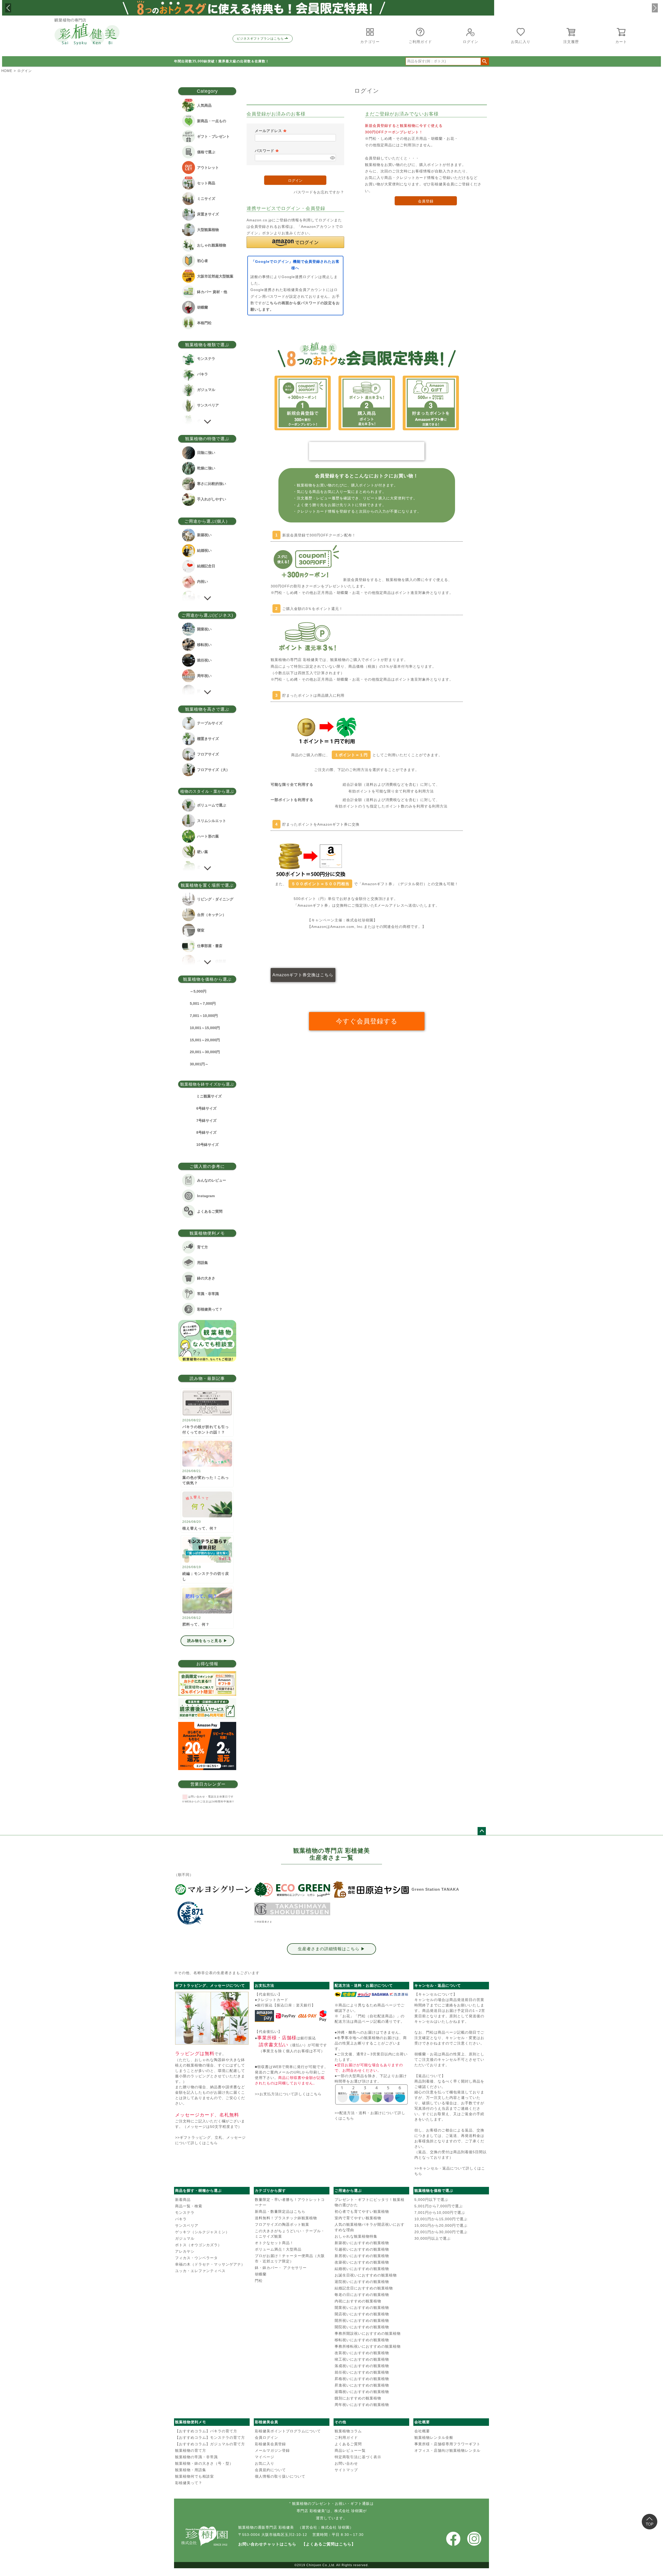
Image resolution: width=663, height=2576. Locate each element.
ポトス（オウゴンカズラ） (198, 2245)
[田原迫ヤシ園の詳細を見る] (371, 1890)
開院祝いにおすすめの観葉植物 (362, 2327)
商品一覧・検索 (189, 2206)
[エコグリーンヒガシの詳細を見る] (292, 1890)
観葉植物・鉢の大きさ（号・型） (204, 2463)
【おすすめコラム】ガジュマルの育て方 (210, 2444)
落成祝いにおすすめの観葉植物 (362, 2366)
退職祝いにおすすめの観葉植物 (362, 2392)
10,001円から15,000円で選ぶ (441, 2219)
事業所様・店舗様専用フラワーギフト (447, 2444)
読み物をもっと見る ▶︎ (207, 1641)
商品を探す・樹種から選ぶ (198, 2191)
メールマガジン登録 (272, 2450)
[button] (8, 8)
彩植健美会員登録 (270, 2444)
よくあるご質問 (348, 2444)
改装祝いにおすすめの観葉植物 (362, 2353)
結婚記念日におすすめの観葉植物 (364, 2288)
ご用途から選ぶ (348, 2191)
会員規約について (270, 2470)
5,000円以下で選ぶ (431, 2200)
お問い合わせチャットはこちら (267, 2544)
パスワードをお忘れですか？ (319, 192)
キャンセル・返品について (438, 1985)
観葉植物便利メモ (191, 2422)
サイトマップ (346, 2470)
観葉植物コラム (348, 2431)
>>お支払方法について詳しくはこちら (288, 2094)
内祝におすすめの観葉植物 (358, 2301)
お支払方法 (265, 1985)
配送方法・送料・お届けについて (364, 1985)
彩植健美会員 (266, 2422)
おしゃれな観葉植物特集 (356, 2236)
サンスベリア (187, 2225)
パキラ (181, 2219)
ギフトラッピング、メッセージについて (210, 1985)
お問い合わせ (346, 2463)
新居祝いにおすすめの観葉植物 (362, 2256)
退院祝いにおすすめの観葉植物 (362, 2282)
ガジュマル (185, 2238)
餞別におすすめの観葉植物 (358, 2398)
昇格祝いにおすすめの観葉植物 (362, 2379)
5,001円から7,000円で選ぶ (439, 2206)
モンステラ (185, 2213)
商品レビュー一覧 (350, 2450)
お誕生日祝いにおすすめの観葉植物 (366, 2275)
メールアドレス (271, 131)
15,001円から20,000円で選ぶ (441, 2225)
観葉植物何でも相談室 (194, 2476)
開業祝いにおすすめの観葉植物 (362, 2308)
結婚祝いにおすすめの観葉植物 (362, 2269)
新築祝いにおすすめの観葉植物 (362, 2243)
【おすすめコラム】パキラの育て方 (206, 2431)
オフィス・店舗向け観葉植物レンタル (447, 2450)
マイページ (265, 2457)
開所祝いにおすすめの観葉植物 (362, 2320)
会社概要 (422, 2422)
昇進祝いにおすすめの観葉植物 (362, 2385)
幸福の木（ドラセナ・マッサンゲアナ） (210, 2264)
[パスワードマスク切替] (332, 158)
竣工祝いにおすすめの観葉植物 (362, 2359)
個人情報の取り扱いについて (280, 2476)
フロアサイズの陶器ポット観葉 (282, 2224)
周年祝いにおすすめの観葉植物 (362, 2405)
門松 (259, 2281)
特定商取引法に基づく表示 (358, 2457)
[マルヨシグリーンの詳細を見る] (213, 1890)
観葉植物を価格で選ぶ (434, 2191)
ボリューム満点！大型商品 (278, 2249)
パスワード (267, 151)
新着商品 (183, 2200)
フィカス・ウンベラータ (196, 2258)
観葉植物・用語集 (191, 2470)
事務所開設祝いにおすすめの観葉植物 (368, 2333)
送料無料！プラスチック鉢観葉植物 (286, 2218)
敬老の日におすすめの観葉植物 (362, 2295)
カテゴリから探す (270, 2191)
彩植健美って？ (189, 2483)
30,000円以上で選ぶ (433, 2238)
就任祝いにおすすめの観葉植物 (362, 2372)
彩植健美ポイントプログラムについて (288, 2431)
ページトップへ (482, 1831)
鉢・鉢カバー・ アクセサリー (281, 2268)
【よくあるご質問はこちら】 (329, 2544)
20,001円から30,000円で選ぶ (441, 2232)
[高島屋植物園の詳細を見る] (292, 1909)
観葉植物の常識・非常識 (196, 2457)
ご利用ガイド (346, 2437)
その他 (340, 2422)
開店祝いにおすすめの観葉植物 (362, 2314)
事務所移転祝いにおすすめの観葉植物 (368, 2346)
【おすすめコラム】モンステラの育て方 (210, 2437)
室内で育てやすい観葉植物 (358, 2218)
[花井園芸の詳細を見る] (190, 1913)
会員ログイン (266, 2437)
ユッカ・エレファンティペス (200, 2271)
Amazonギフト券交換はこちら (303, 975)
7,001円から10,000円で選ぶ (440, 2213)
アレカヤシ (185, 2251)
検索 (485, 61)
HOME (7, 71)
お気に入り (265, 2463)
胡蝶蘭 (261, 2274)
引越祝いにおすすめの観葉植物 (362, 2249)
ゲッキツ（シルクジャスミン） (202, 2232)
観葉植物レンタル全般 (434, 2437)
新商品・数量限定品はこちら (280, 2211)
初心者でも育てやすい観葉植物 (362, 2211)
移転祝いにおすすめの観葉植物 (362, 2340)
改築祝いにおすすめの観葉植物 (362, 2262)
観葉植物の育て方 (191, 2450)
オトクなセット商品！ (274, 2243)
